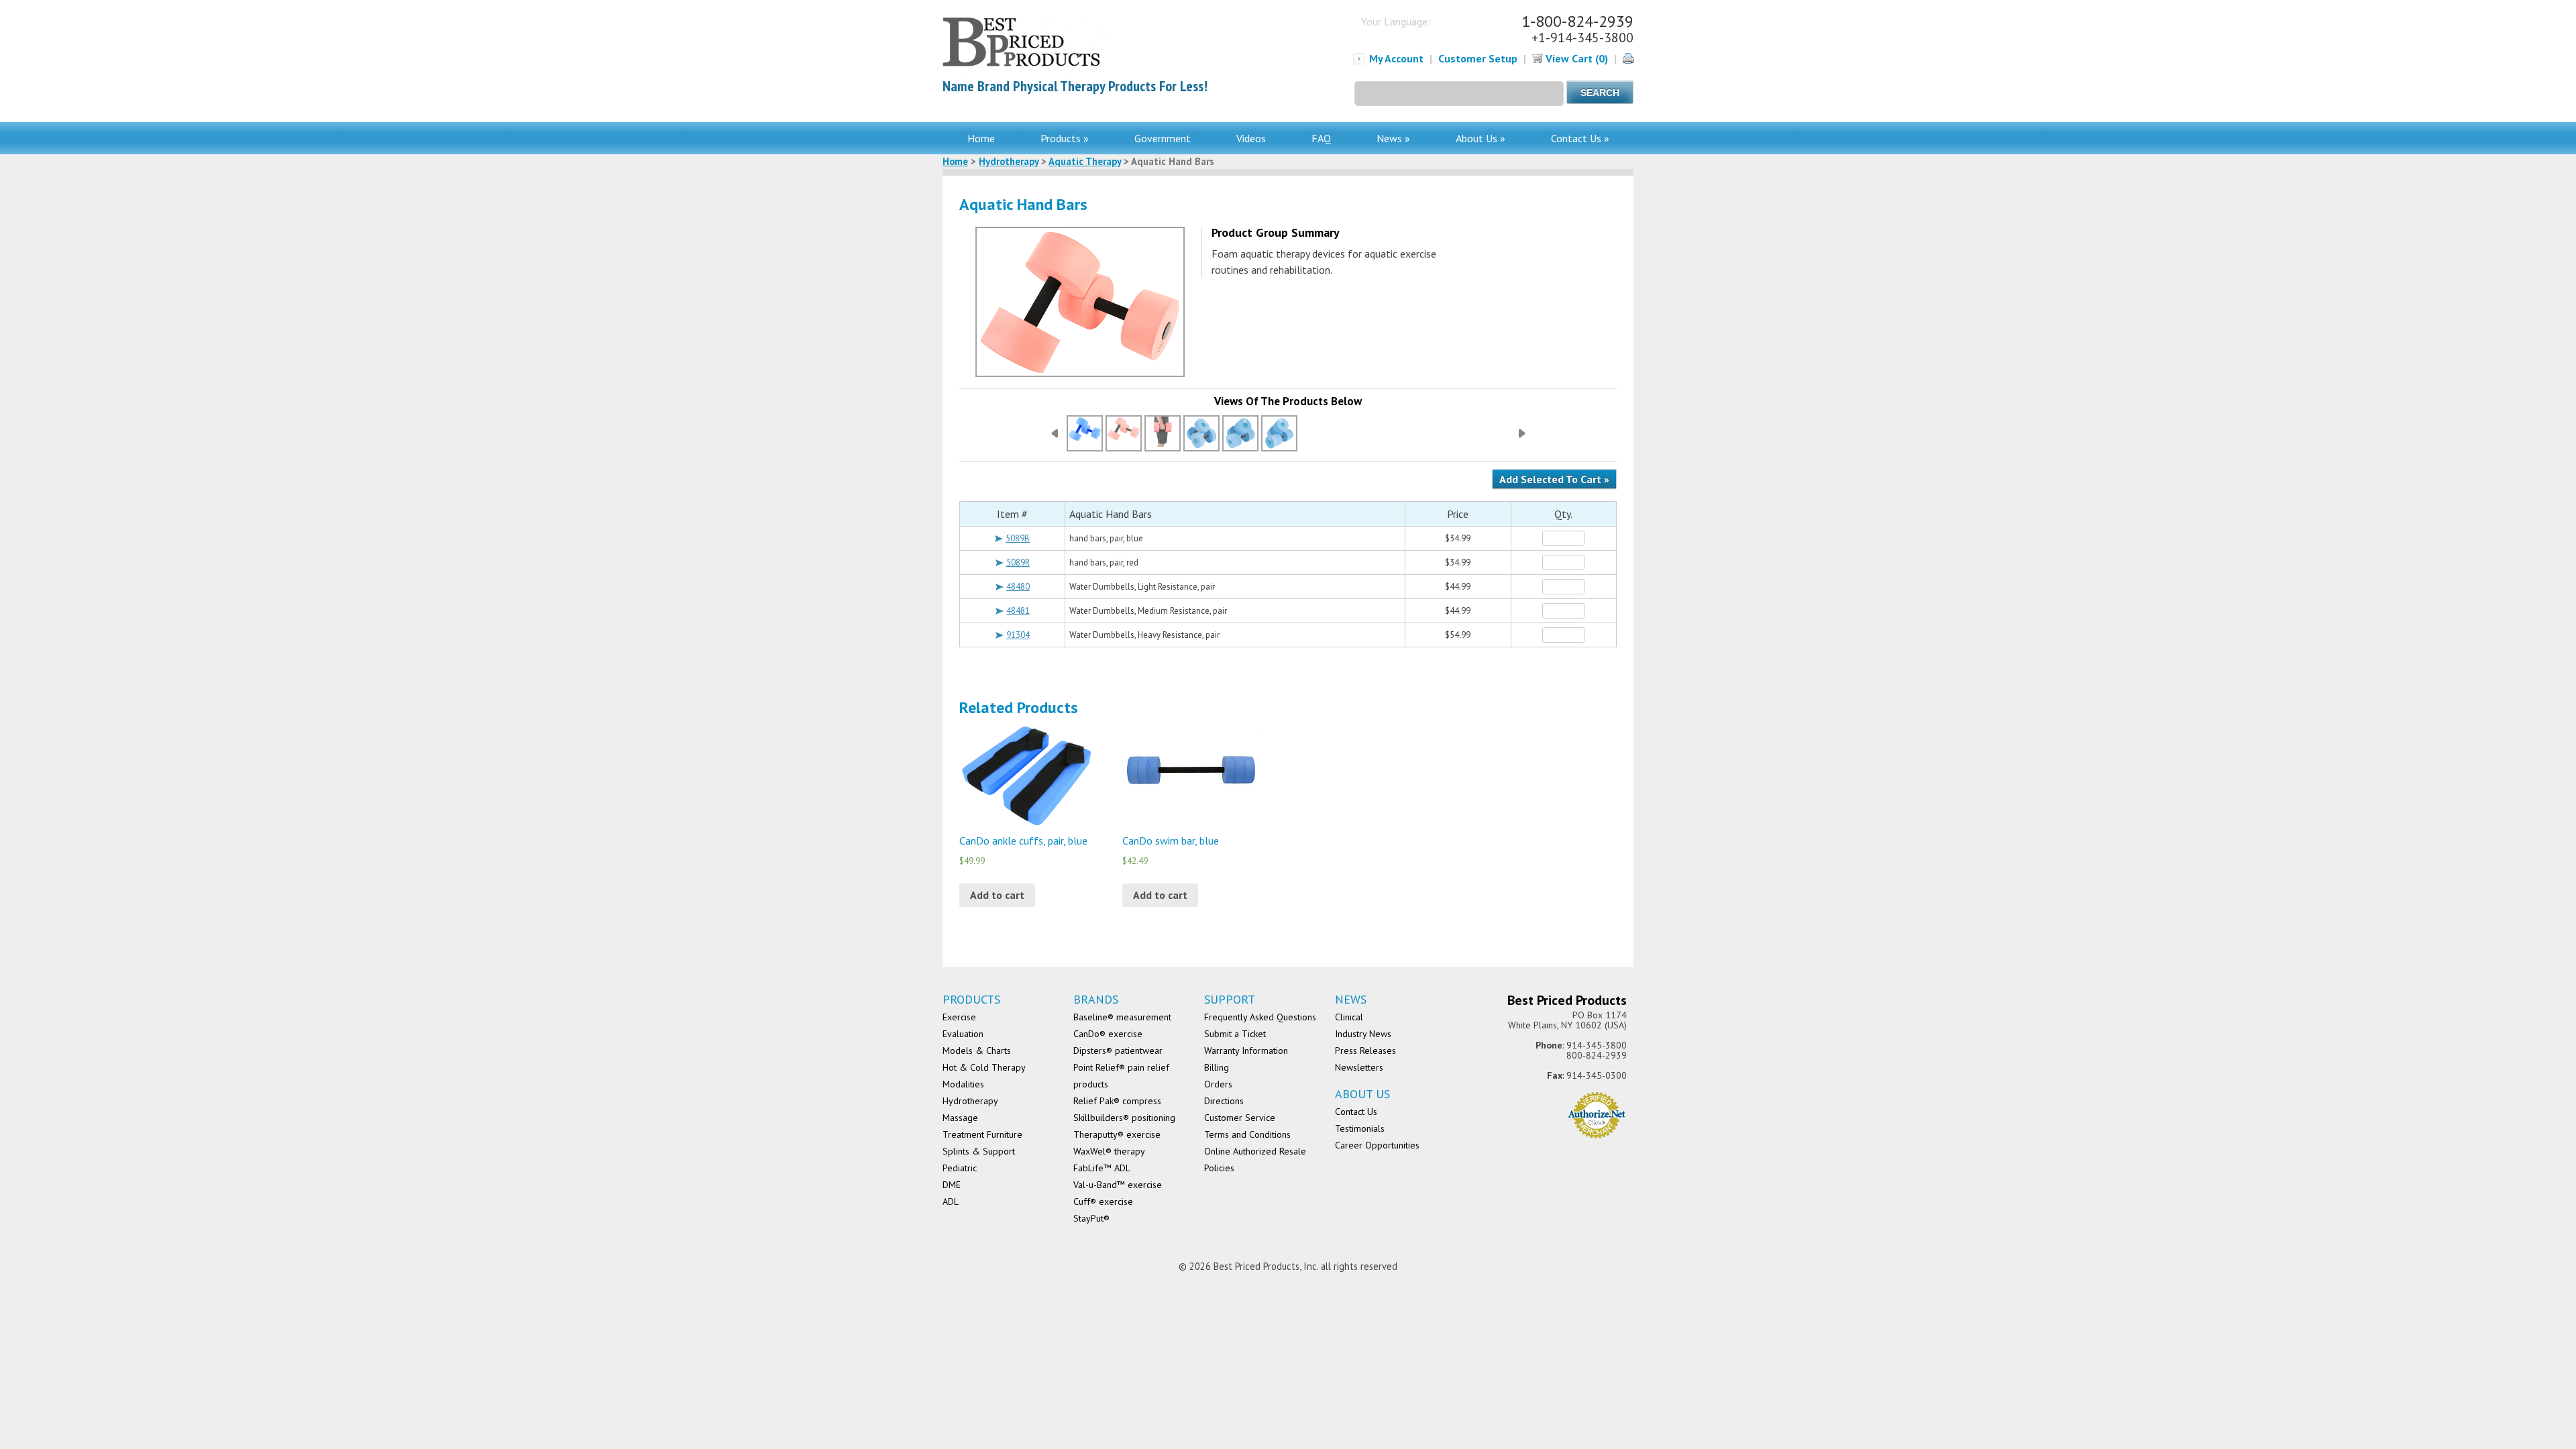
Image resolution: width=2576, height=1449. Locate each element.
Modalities (963, 1084)
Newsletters (1359, 1067)
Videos (1251, 138)
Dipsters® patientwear (1118, 1051)
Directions (1224, 1101)
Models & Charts (977, 1051)
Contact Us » (1580, 138)
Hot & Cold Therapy (984, 1067)
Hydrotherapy (1009, 161)
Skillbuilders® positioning (1124, 1118)
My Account (1396, 58)
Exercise (959, 1017)
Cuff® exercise (1103, 1201)
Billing (1217, 1067)
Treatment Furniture (982, 1134)
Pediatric (960, 1168)
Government (1163, 138)
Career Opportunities (1377, 1145)
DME (952, 1185)
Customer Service (1240, 1118)
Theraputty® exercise (1117, 1134)
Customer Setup (1478, 58)
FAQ (1321, 138)
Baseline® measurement (1122, 1017)
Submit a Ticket (1235, 1034)
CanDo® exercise (1108, 1034)
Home (981, 138)
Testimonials (1360, 1128)
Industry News (1363, 1034)
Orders (1218, 1084)
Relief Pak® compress (1117, 1101)
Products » (1065, 138)
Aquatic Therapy (1085, 161)
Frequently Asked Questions (1260, 1017)
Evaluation (963, 1034)
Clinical (1349, 1017)
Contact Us (1356, 1112)
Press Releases (1365, 1051)
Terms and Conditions (1247, 1134)
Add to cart (997, 895)
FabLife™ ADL (1102, 1168)
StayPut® (1091, 1218)
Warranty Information (1246, 1051)
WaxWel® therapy (1109, 1151)
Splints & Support (979, 1151)
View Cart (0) (1575, 58)
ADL (951, 1201)
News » (1393, 138)
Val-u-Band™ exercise (1118, 1185)
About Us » (1481, 138)
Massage (960, 1118)
